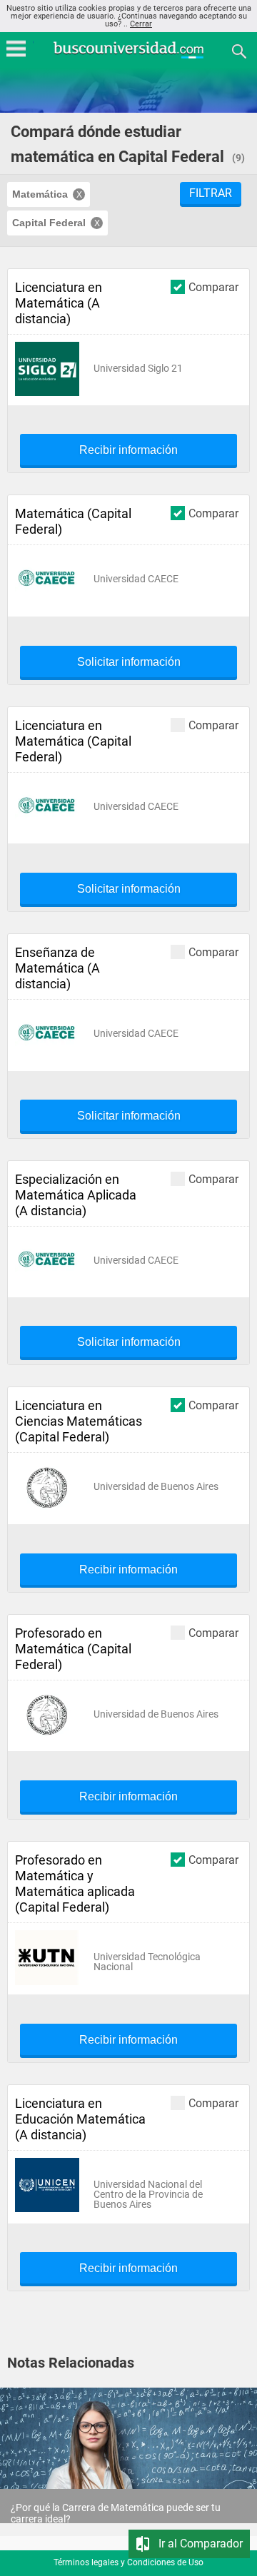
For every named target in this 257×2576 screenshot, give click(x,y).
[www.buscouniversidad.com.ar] (128, 57)
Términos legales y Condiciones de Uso (128, 2562)
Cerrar (141, 24)
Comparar (213, 287)
